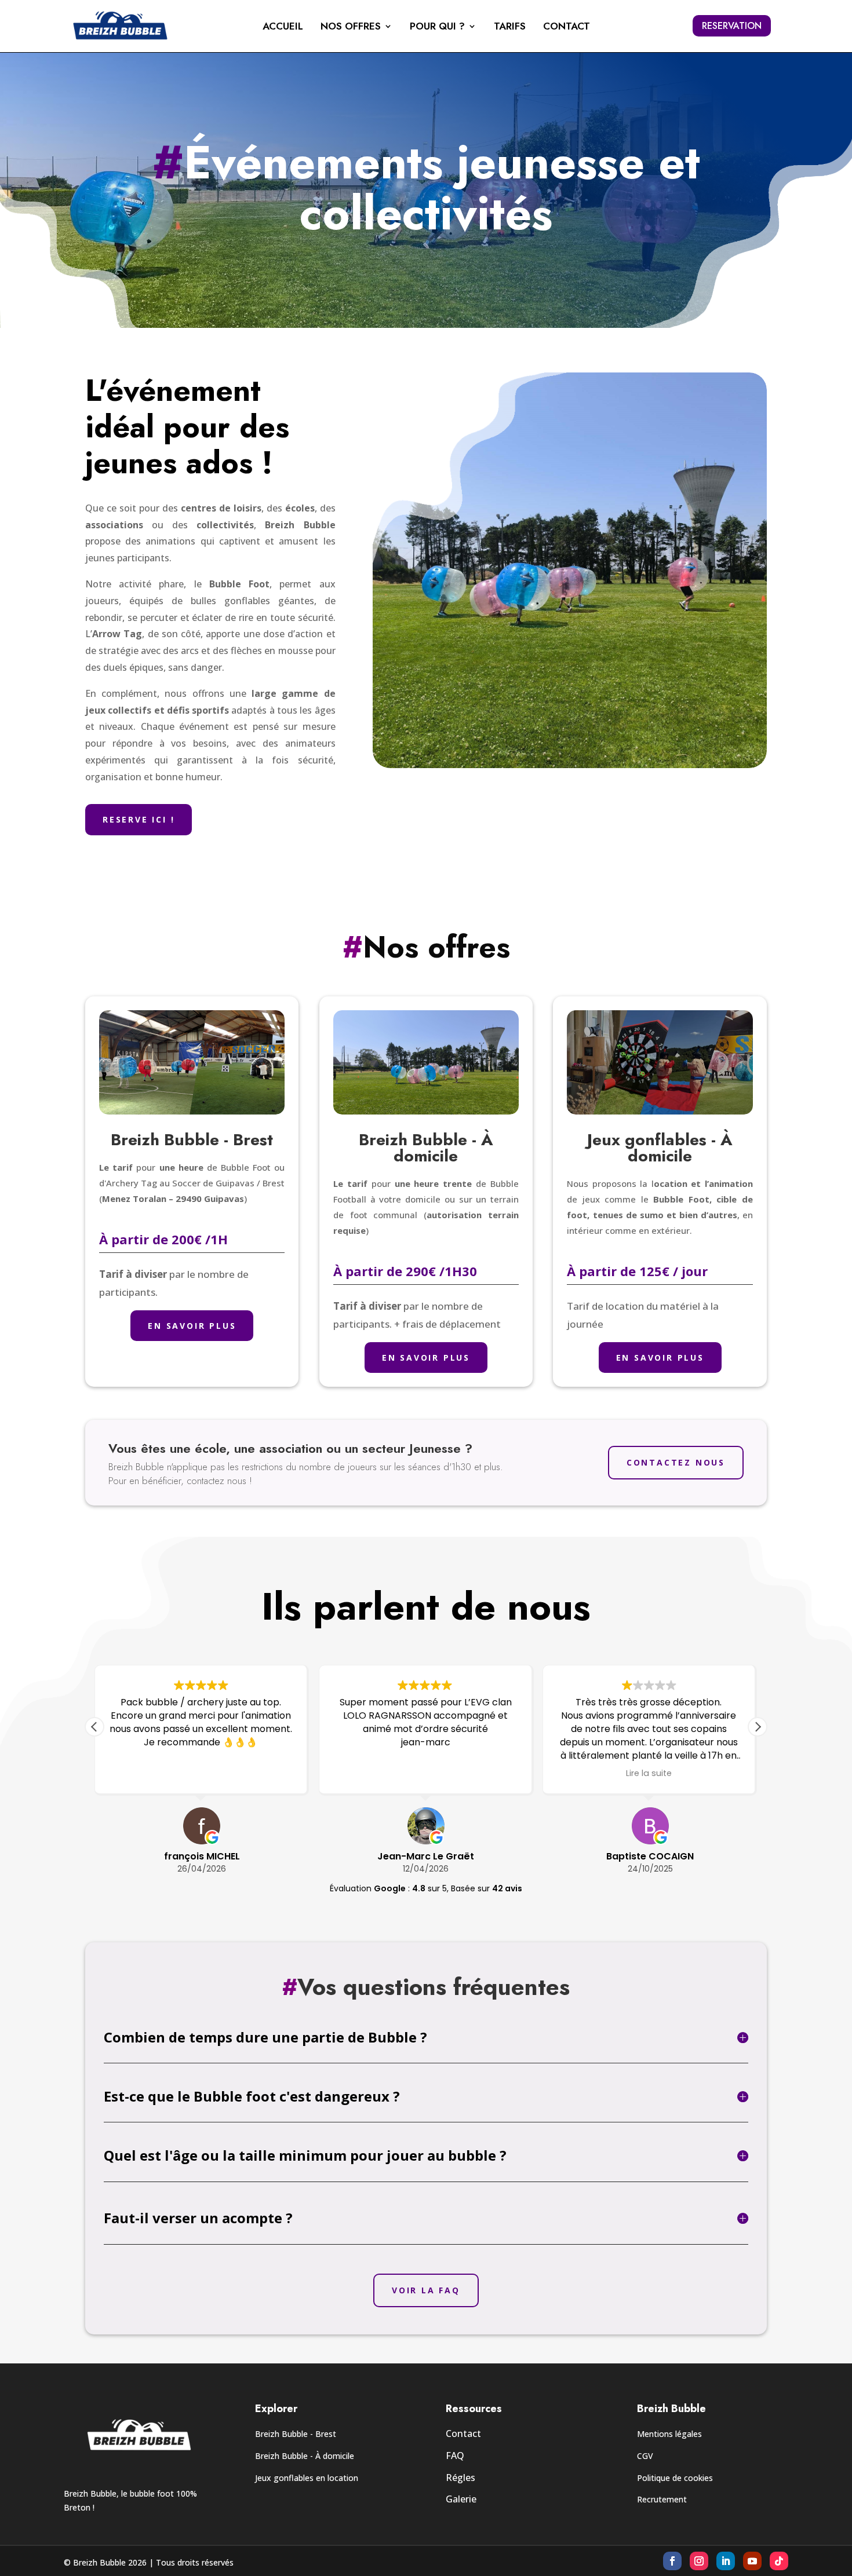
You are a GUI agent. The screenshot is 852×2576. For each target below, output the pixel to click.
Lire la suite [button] (649, 1773)
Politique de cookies (675, 2478)
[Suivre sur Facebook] (672, 2561)
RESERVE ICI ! (139, 819)
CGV (645, 2456)
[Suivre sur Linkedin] (726, 2561)
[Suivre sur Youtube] (752, 2561)
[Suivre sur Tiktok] (779, 2561)
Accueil (283, 28)
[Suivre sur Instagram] (699, 2561)
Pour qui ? (437, 28)
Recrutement (662, 2499)
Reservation (732, 26)
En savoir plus (192, 1326)
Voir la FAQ (426, 2290)
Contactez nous (676, 1462)
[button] (758, 1727)
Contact (567, 28)
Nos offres (351, 28)
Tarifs (510, 28)
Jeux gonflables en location (307, 2478)
